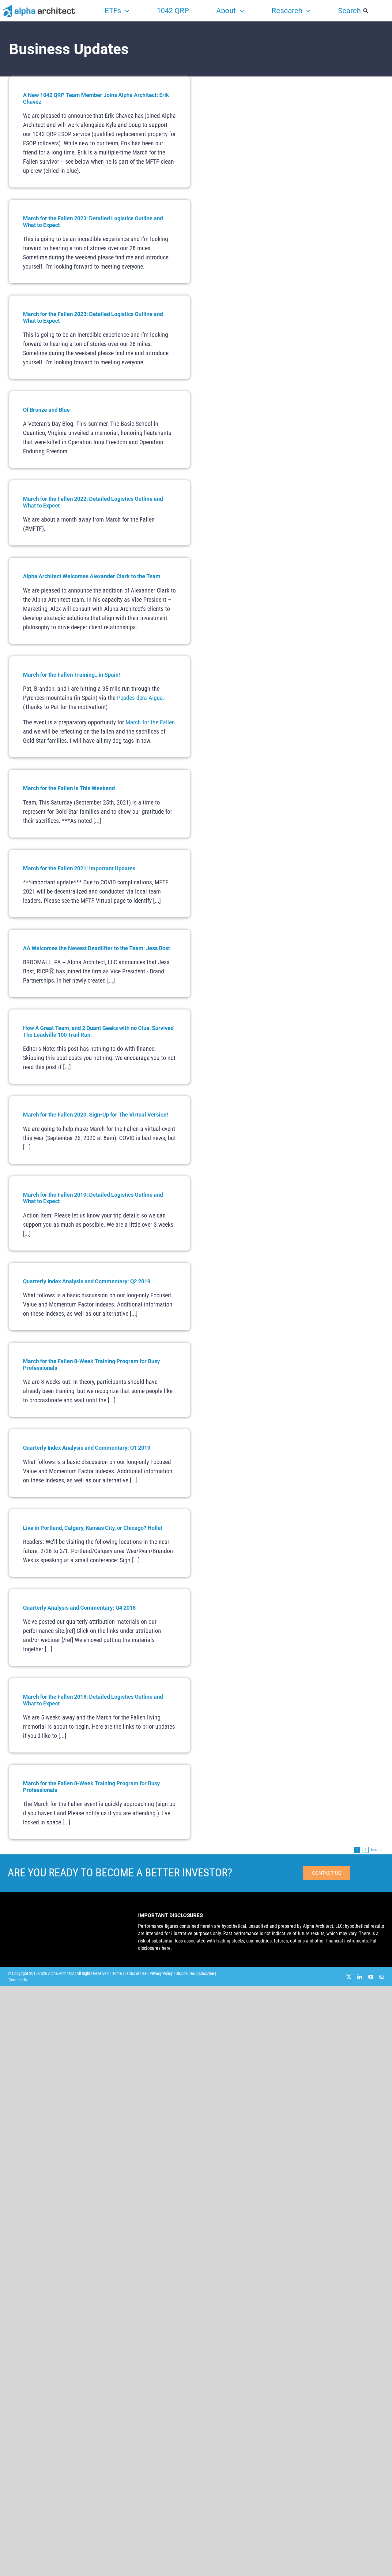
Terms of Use (136, 1973)
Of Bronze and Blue (46, 410)
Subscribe (206, 1973)
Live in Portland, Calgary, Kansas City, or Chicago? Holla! (93, 1528)
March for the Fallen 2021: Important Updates (79, 868)
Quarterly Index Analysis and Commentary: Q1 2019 (87, 1448)
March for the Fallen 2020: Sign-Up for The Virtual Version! (96, 1115)
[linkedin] (360, 1977)
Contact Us (18, 1980)
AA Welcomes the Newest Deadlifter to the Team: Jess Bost (96, 948)
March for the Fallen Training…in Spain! (72, 675)
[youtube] (371, 1977)
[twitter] (349, 1977)
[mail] (382, 1977)
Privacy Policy (161, 1973)
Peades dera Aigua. (141, 698)
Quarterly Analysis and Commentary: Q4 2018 (79, 1608)
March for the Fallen (150, 722)
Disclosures (185, 1973)
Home (117, 1973)
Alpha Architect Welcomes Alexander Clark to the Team (92, 576)
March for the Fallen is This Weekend (69, 788)
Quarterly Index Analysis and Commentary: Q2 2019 (87, 1281)
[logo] (39, 6)
